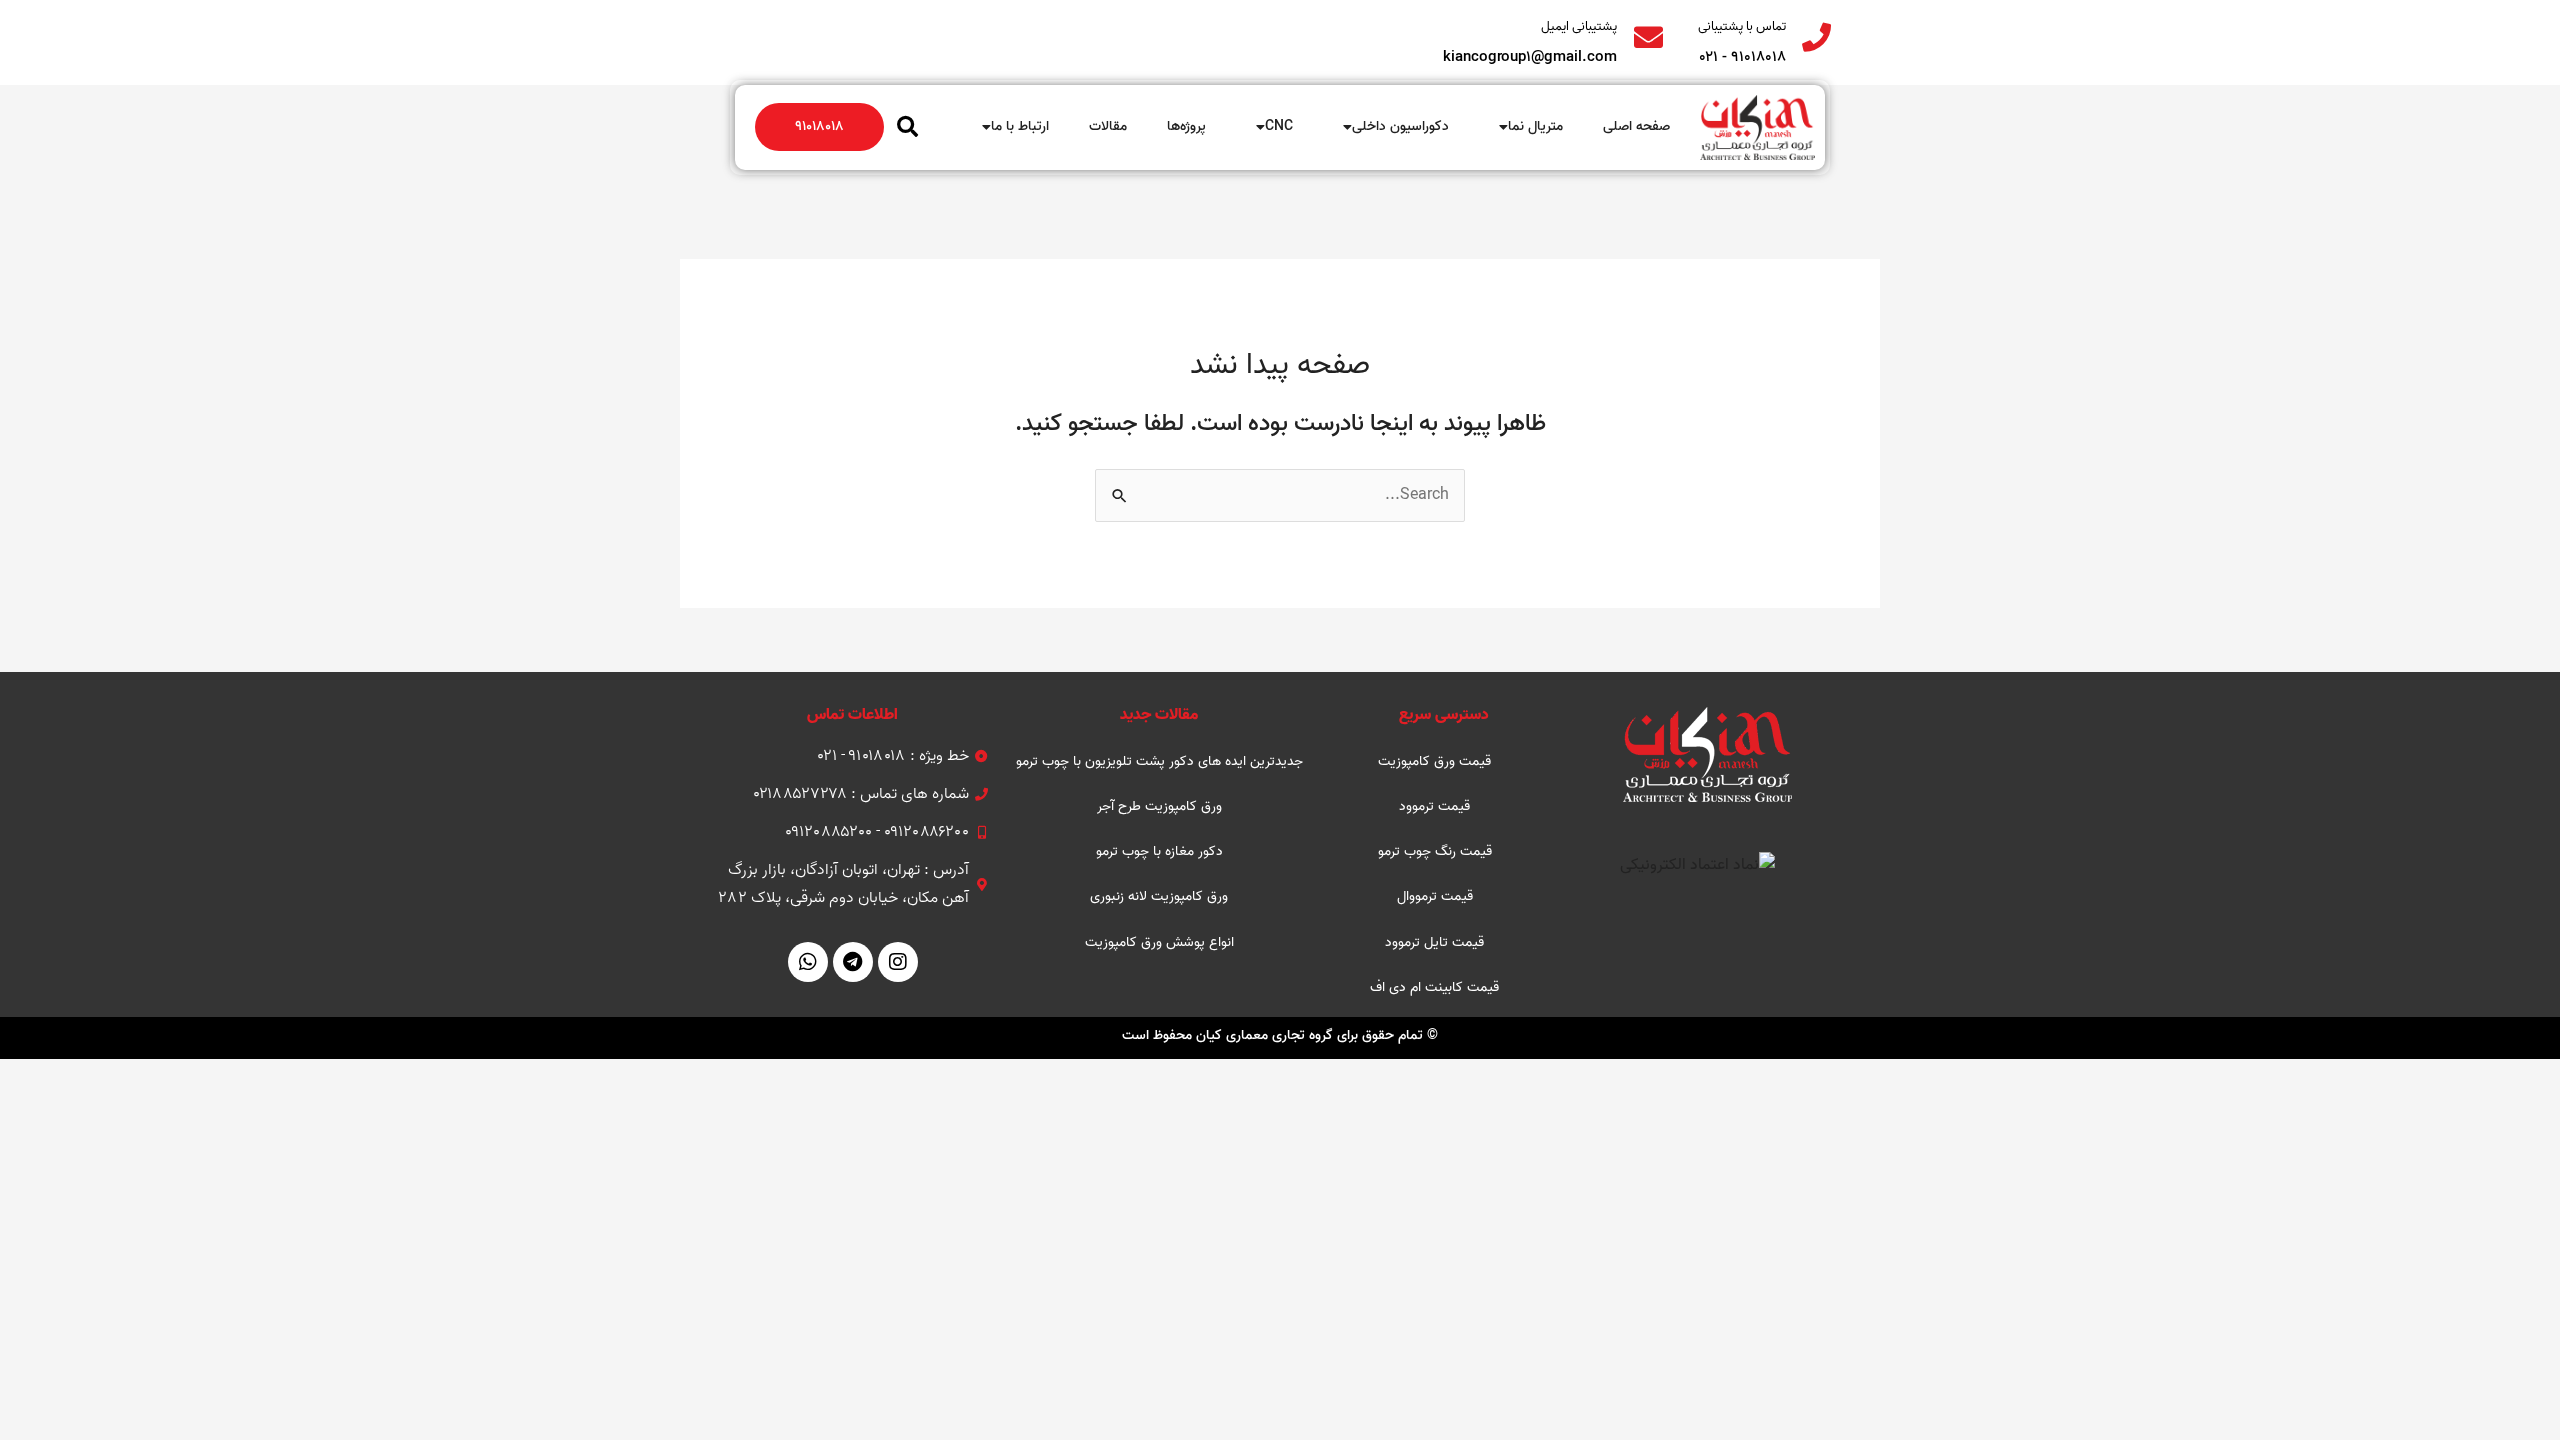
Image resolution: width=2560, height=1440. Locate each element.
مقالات (1108, 126)
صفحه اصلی (1636, 126)
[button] (907, 127)
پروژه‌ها (1186, 126)
